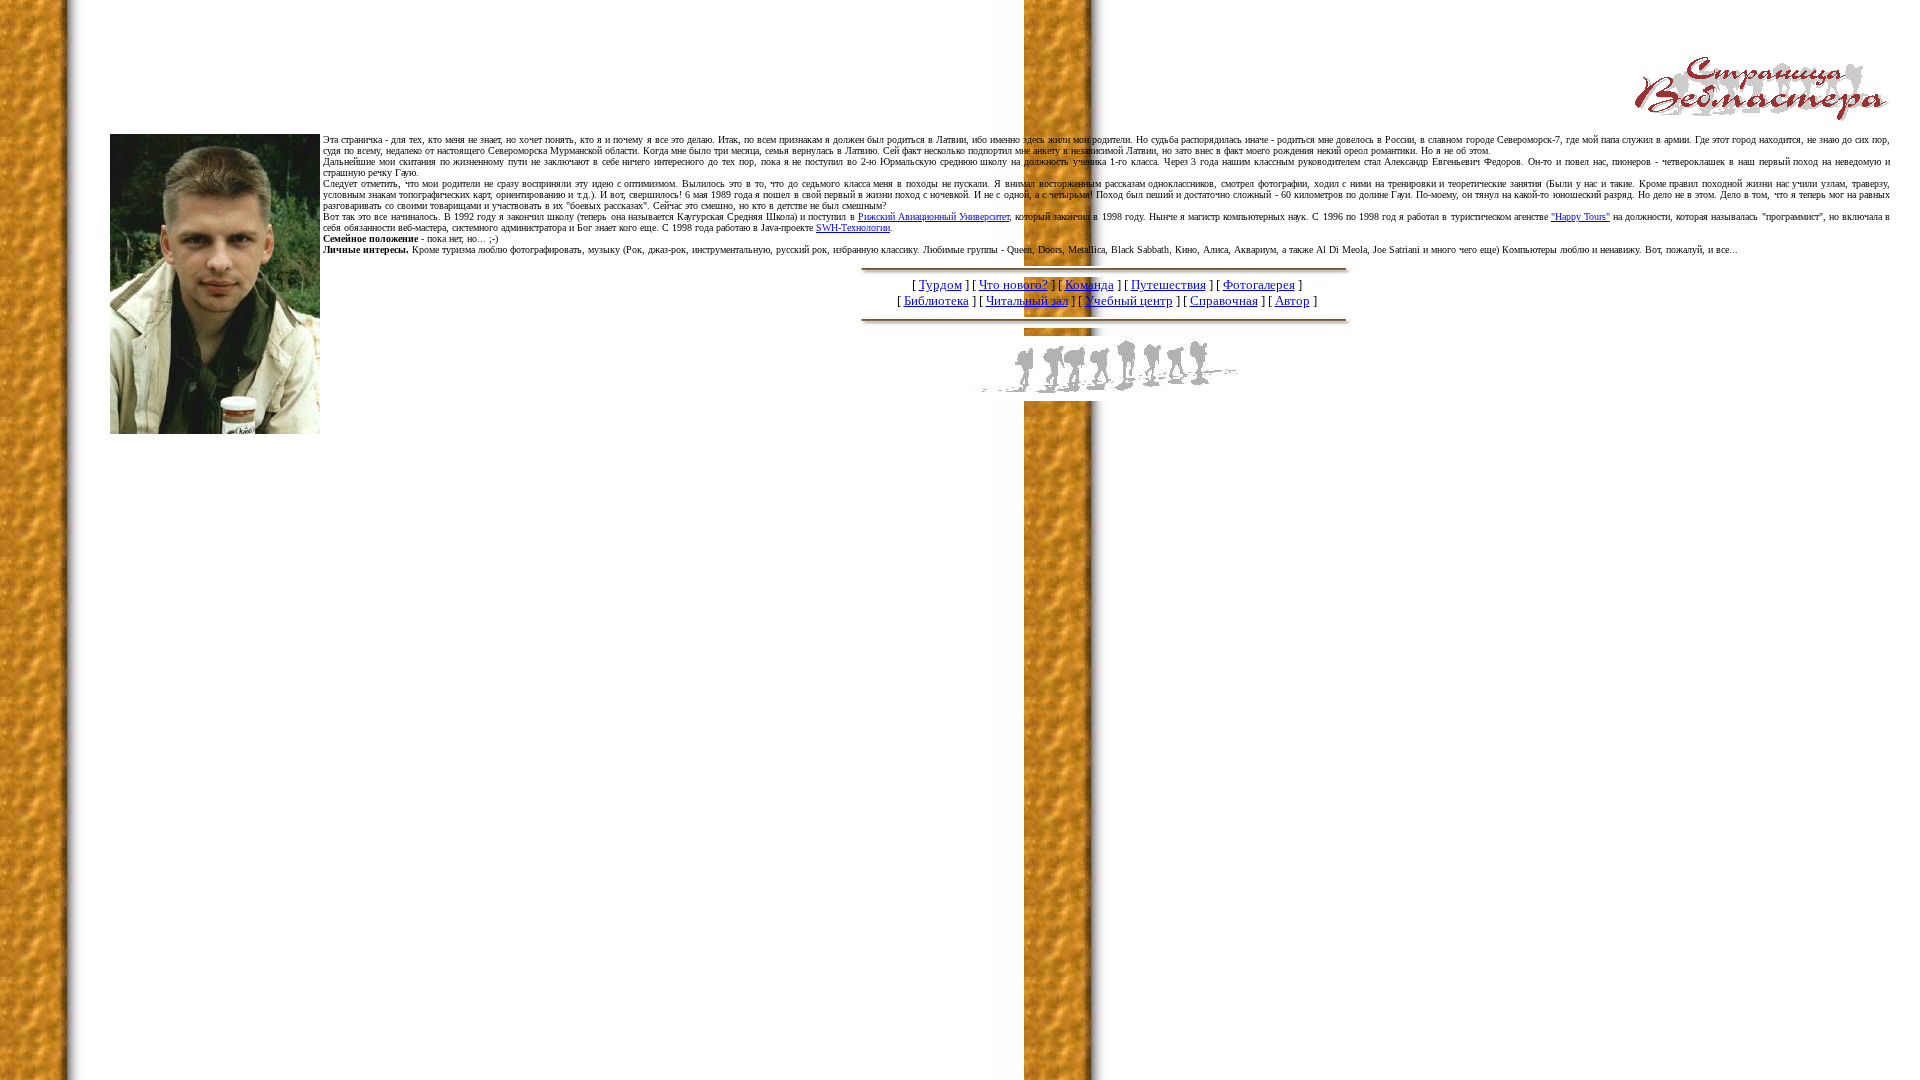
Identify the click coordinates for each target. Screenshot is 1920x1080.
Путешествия (1168, 284)
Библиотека (936, 300)
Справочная (1224, 300)
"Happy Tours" (1580, 216)
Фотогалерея (1259, 284)
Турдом (940, 284)
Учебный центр (1129, 300)
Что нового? (1013, 284)
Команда (1089, 284)
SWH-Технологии (853, 227)
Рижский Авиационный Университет (933, 216)
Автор (1292, 300)
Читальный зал (1027, 300)
